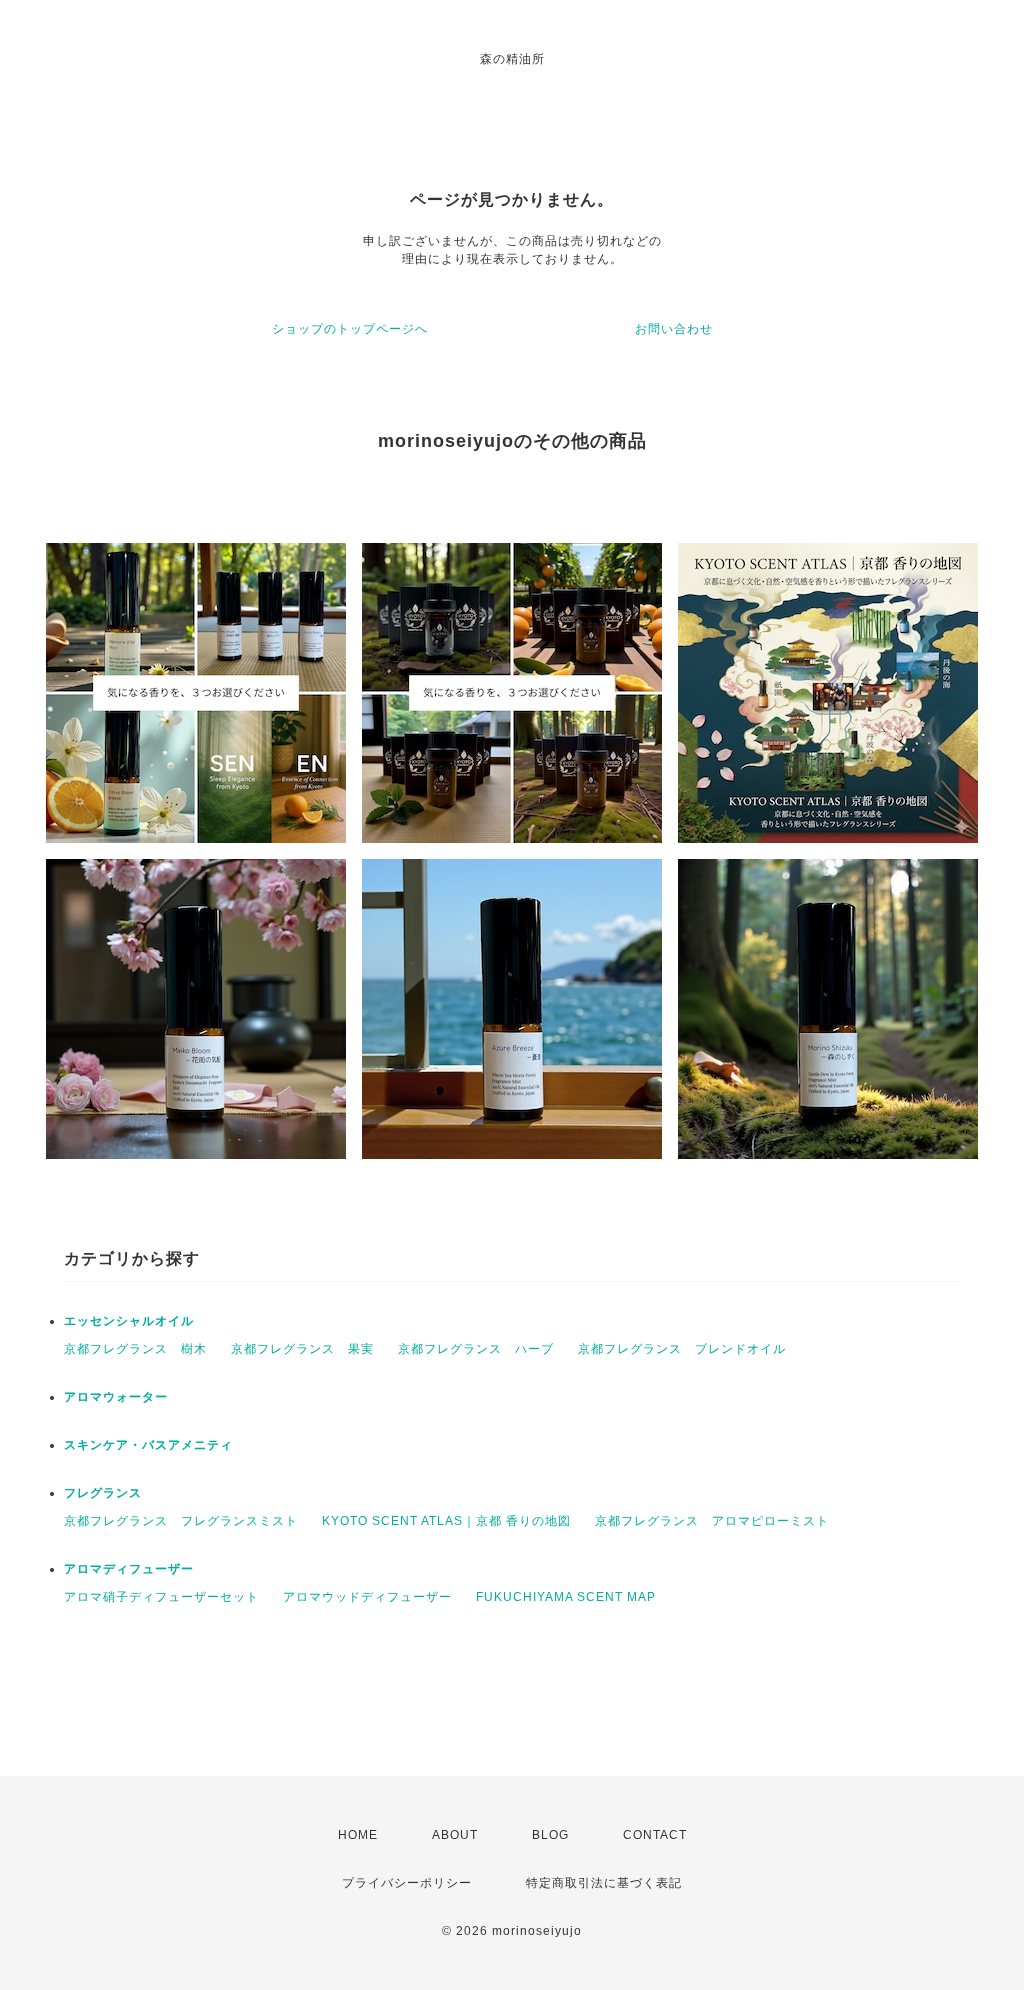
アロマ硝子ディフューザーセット (161, 1597)
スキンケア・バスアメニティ (148, 1445)
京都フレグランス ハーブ (476, 1349)
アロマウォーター (116, 1397)
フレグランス (103, 1493)
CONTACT (655, 1835)
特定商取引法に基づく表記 (604, 1883)
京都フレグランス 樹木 (135, 1349)
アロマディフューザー (129, 1569)
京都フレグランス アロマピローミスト (712, 1521)
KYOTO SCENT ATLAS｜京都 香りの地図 (446, 1521)
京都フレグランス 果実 (302, 1349)
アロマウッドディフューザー (367, 1597)
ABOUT (455, 1835)
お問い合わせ (674, 329)
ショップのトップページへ (350, 329)
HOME (358, 1835)
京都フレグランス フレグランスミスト (181, 1521)
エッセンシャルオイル (129, 1321)
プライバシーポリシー (407, 1883)
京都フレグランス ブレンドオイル (682, 1349)
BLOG (550, 1835)
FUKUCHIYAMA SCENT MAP (566, 1597)
